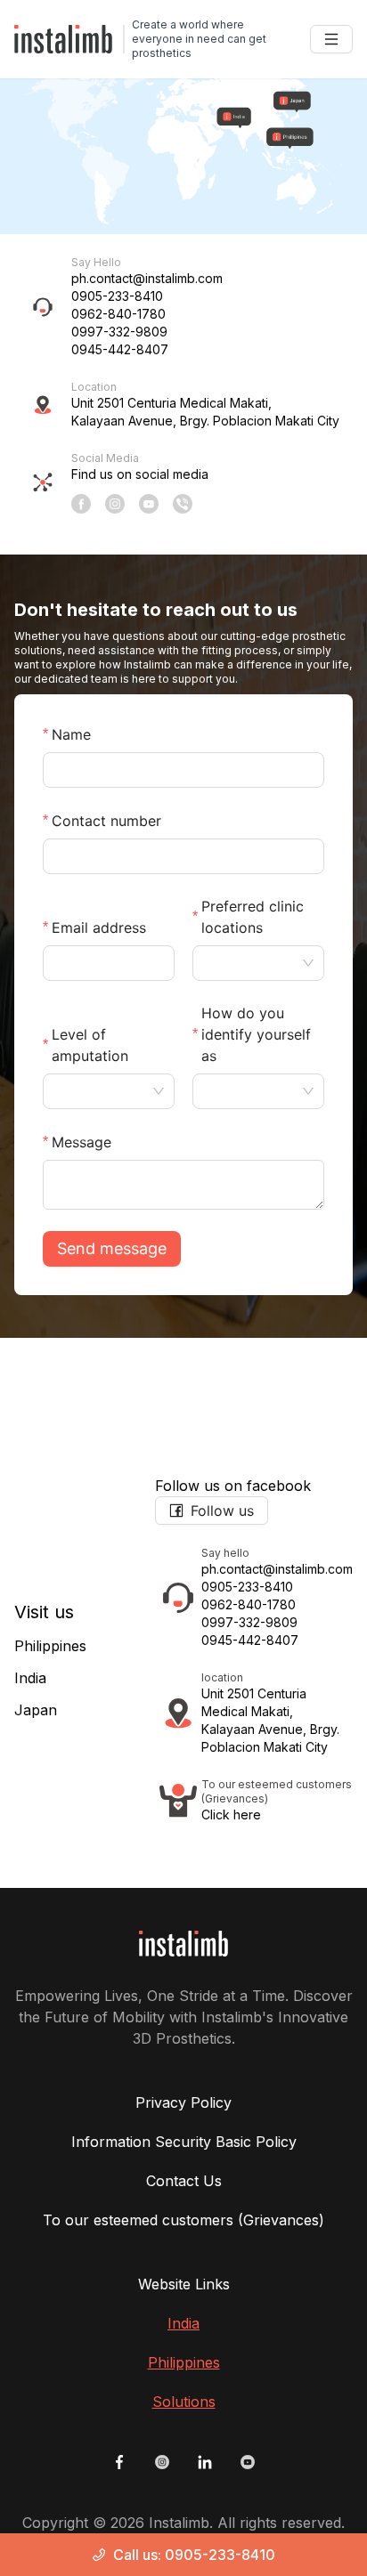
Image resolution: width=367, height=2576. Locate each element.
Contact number (106, 821)
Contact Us (184, 2181)
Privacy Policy (183, 2102)
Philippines (50, 1646)
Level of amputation (90, 1045)
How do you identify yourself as (256, 1034)
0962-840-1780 (118, 314)
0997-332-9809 (119, 332)
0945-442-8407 (120, 349)
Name (71, 734)
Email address (99, 928)
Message (82, 1142)
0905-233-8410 (117, 296)
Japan (36, 1710)
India (30, 1678)
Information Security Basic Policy (184, 2142)
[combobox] (249, 963)
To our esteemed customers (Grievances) (183, 2220)
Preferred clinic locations (253, 917)
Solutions (184, 2402)
